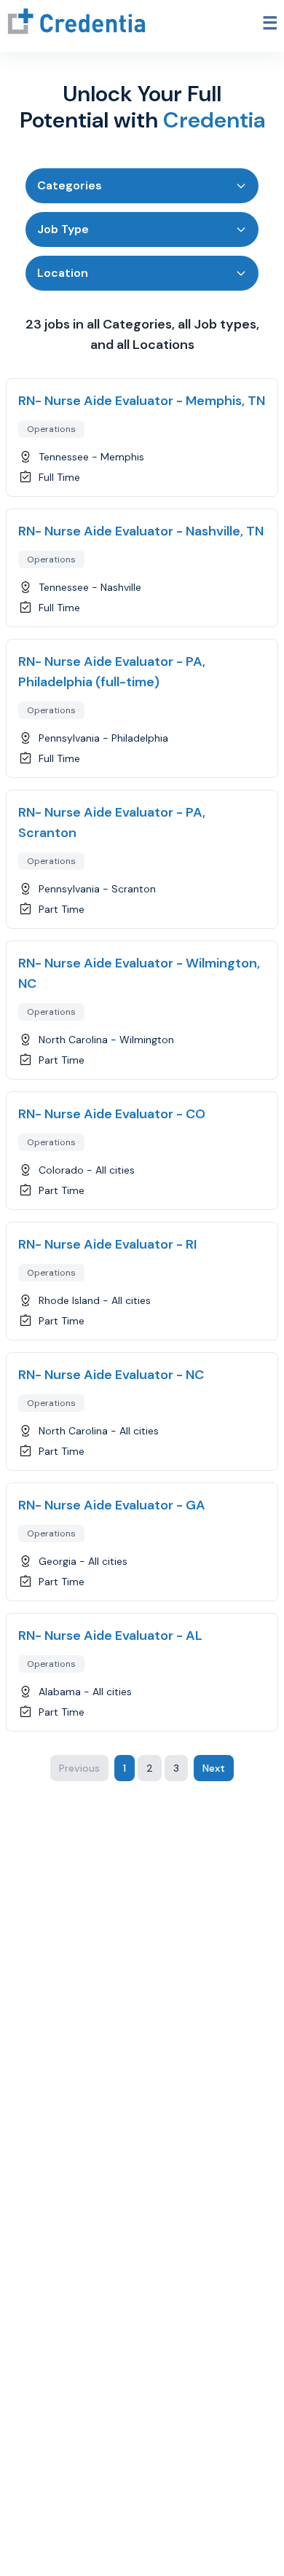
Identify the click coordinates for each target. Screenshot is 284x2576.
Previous (79, 1768)
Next (214, 1768)
